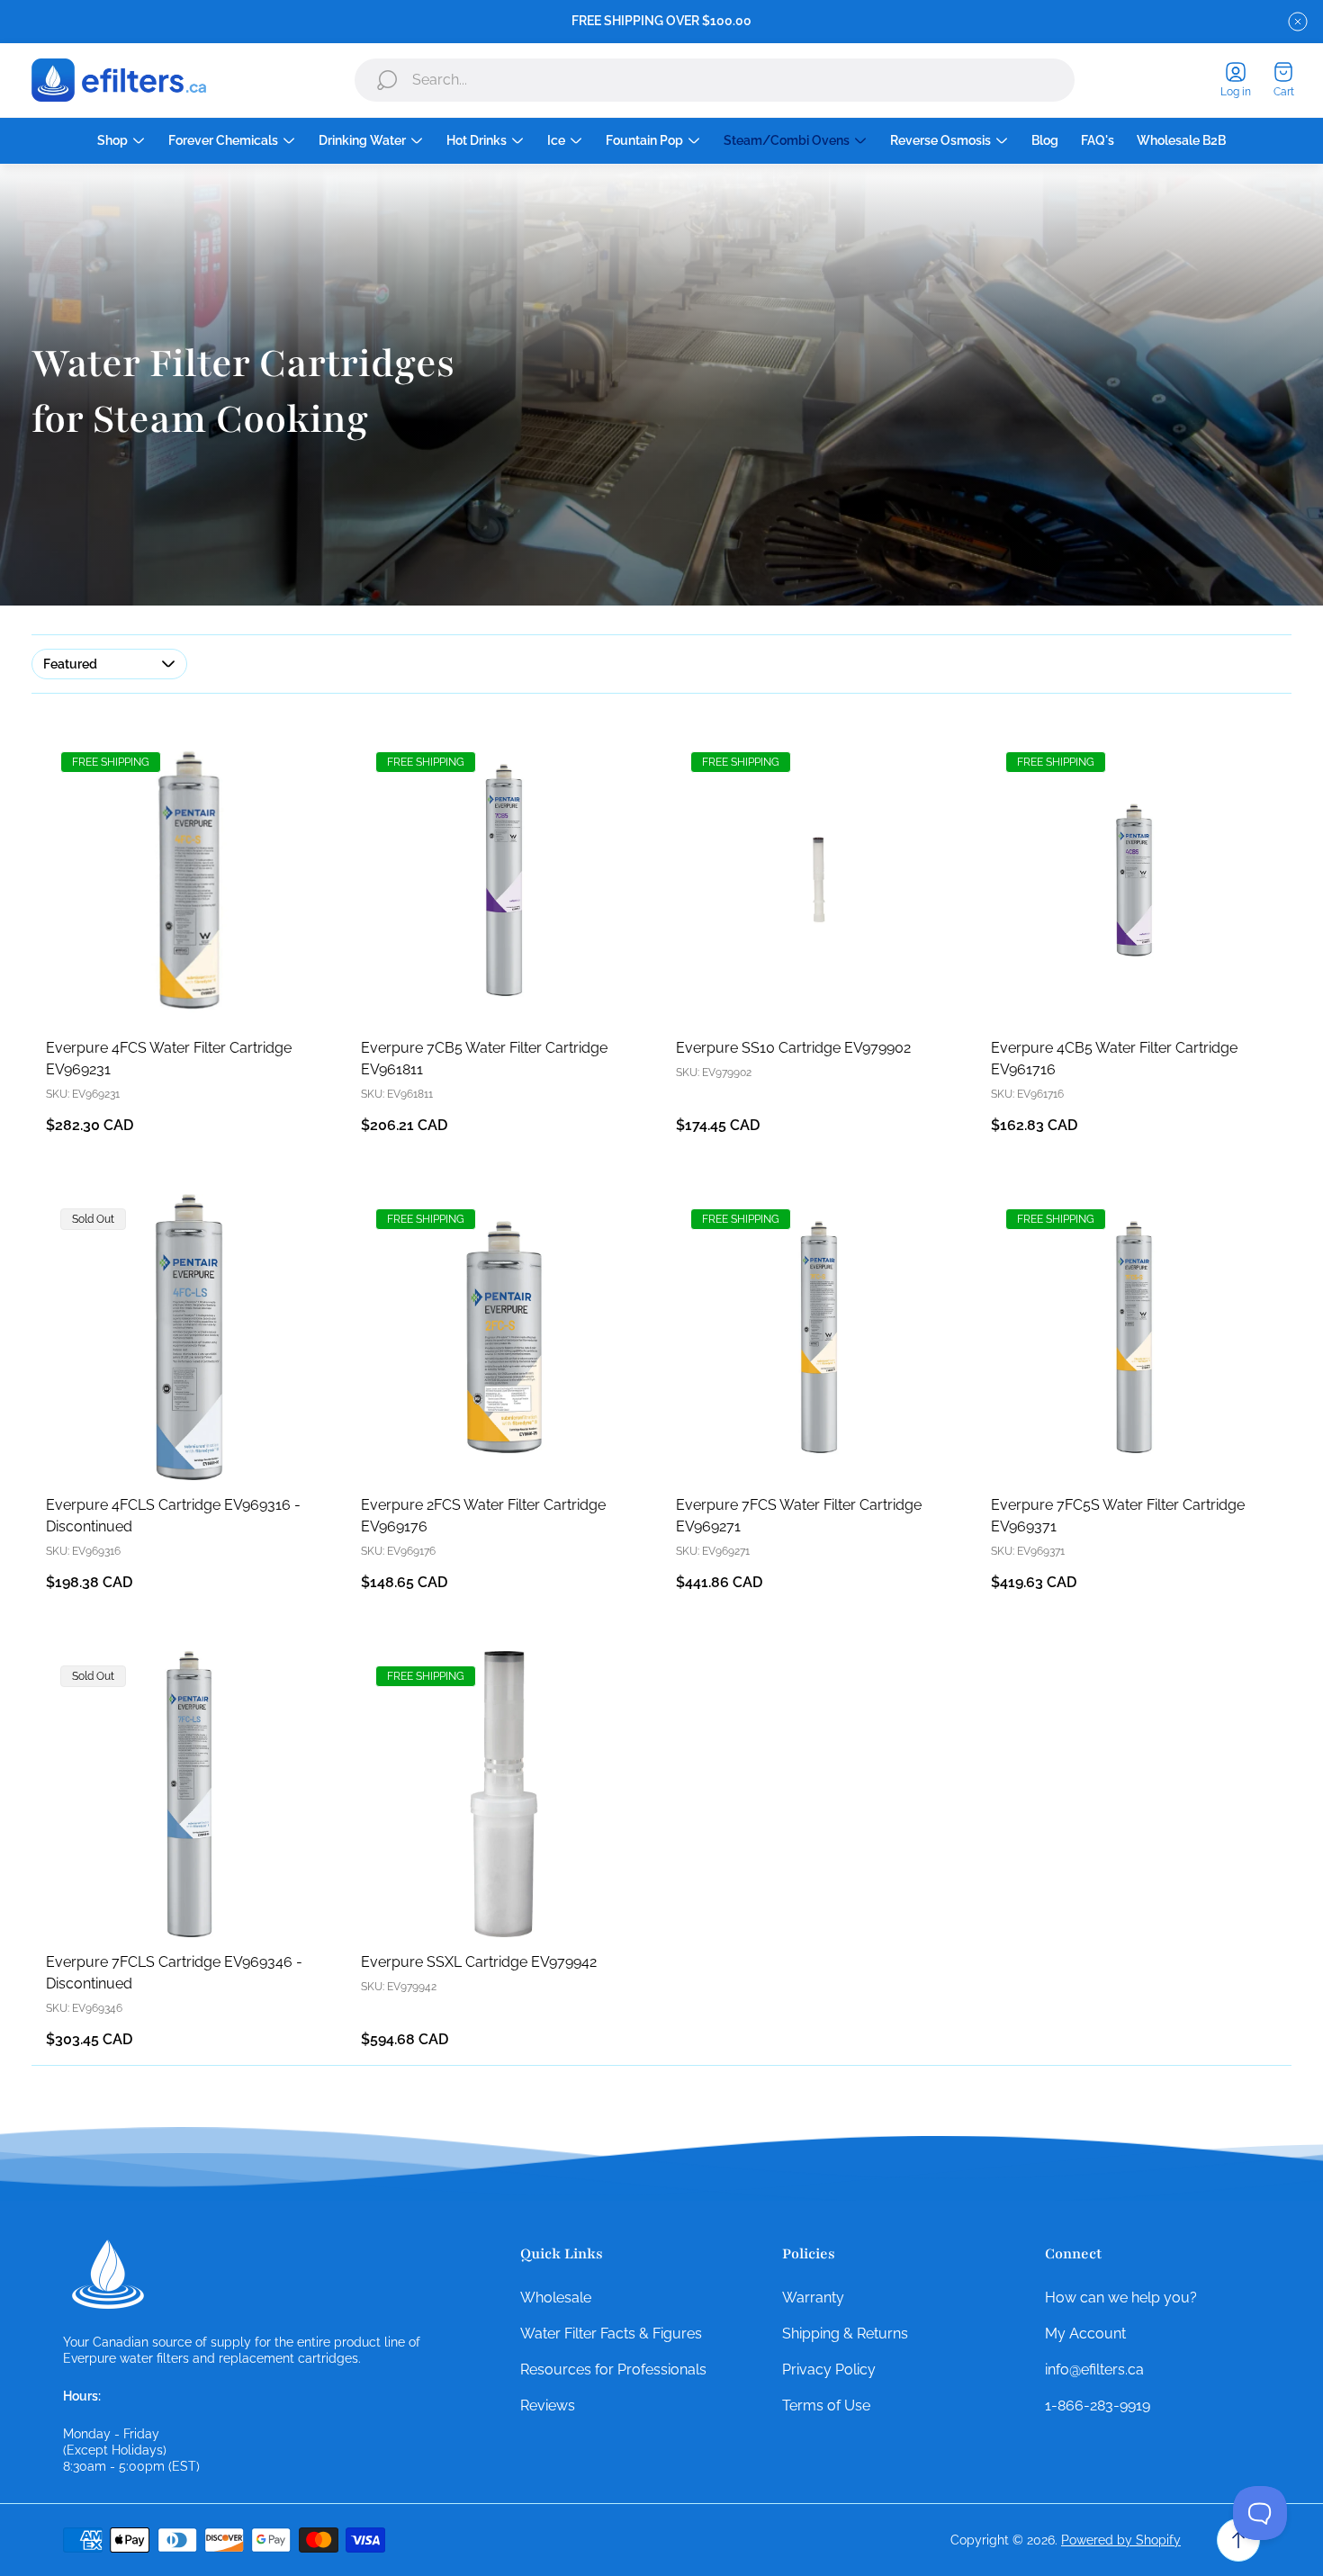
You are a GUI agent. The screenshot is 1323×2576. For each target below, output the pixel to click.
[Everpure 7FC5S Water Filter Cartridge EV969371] (1134, 1337)
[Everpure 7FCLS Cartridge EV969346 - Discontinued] (189, 1794)
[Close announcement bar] (1298, 22)
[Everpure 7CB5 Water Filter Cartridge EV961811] (504, 880)
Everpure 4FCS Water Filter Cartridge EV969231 (169, 1059)
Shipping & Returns (845, 2334)
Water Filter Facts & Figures (611, 2334)
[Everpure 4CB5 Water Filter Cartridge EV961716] (1134, 880)
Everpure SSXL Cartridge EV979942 (479, 1962)
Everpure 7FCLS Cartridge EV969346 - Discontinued (174, 1973)
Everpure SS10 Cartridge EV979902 (793, 1048)
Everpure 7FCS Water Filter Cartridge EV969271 (799, 1516)
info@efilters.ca (1094, 2370)
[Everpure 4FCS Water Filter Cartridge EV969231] (189, 880)
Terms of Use (826, 2405)
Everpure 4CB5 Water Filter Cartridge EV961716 (1114, 1059)
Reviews (548, 2405)
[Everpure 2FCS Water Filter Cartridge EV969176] (504, 1337)
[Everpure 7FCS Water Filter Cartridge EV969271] (819, 1337)
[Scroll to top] (1238, 2540)
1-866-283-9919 (1098, 2405)
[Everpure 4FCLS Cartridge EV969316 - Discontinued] (189, 1337)
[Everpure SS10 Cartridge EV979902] (819, 880)
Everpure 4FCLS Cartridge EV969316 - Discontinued (173, 1516)
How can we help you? (1121, 2298)
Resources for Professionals (613, 2370)
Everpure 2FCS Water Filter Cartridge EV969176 (483, 1516)
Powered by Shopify (1121, 2540)
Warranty (813, 2298)
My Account (1085, 2334)
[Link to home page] (108, 2275)
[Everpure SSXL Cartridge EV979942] (504, 1794)
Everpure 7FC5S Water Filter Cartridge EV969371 (1118, 1516)
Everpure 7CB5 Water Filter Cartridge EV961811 (484, 1059)
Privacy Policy (829, 2370)
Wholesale (556, 2298)
